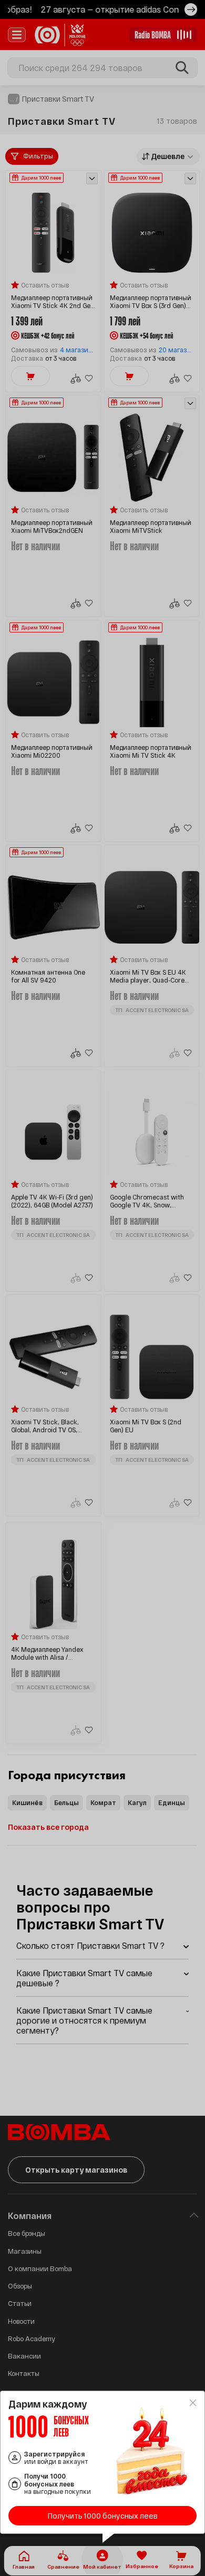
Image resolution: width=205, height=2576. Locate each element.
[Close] (193, 2403)
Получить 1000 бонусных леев (103, 2516)
